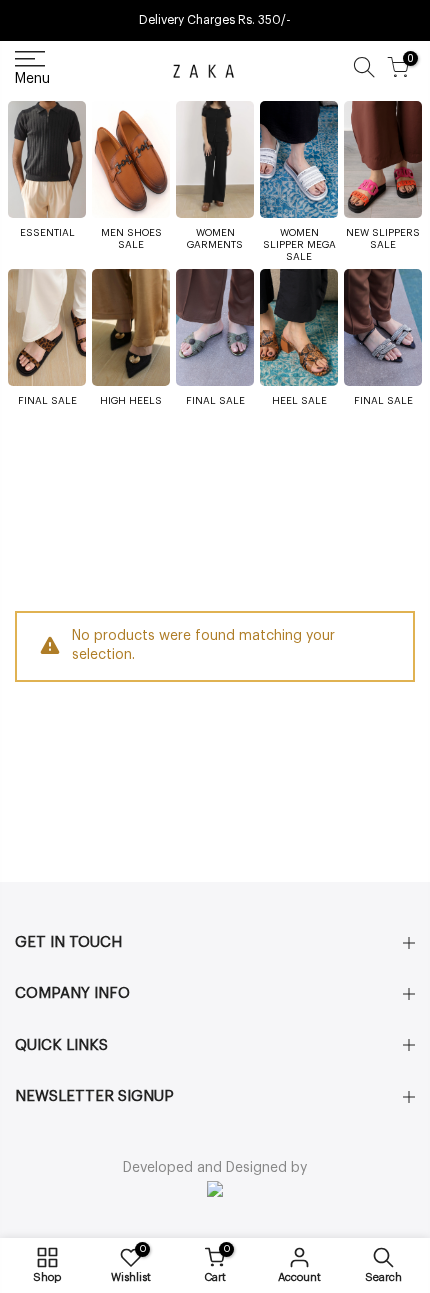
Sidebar (389, 455)
